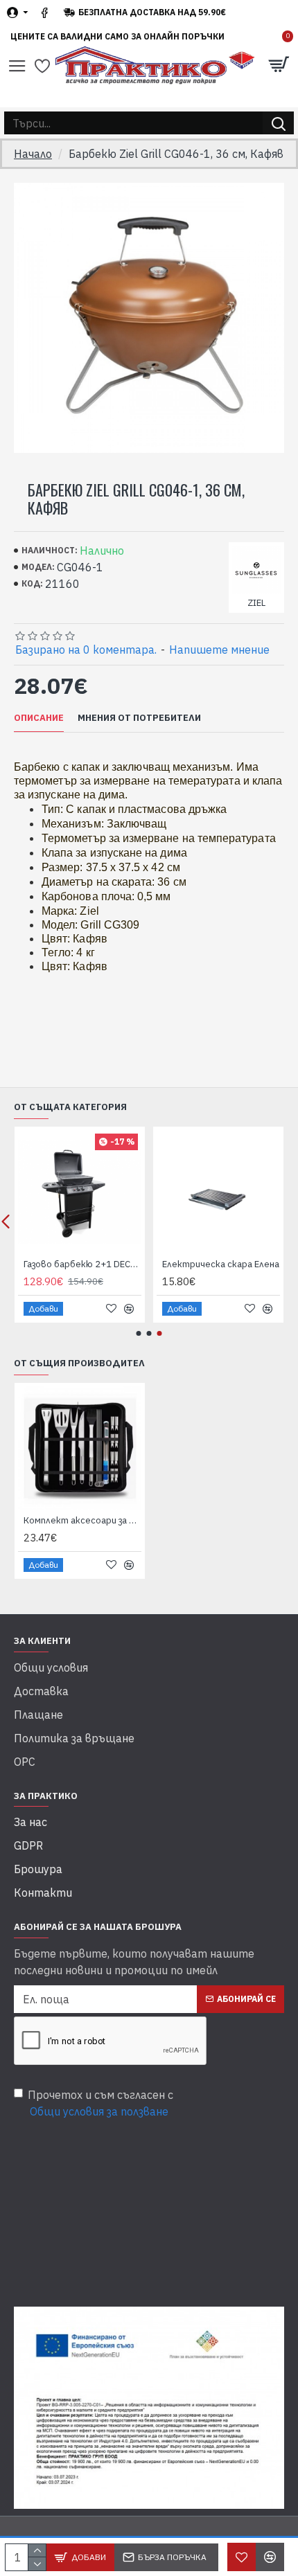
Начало (33, 154)
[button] (139, 1333)
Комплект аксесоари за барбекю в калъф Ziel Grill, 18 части (82, 1521)
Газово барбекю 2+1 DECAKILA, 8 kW (82, 1264)
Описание (39, 718)
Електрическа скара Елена (221, 1264)
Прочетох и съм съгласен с (100, 2103)
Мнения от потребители (139, 718)
